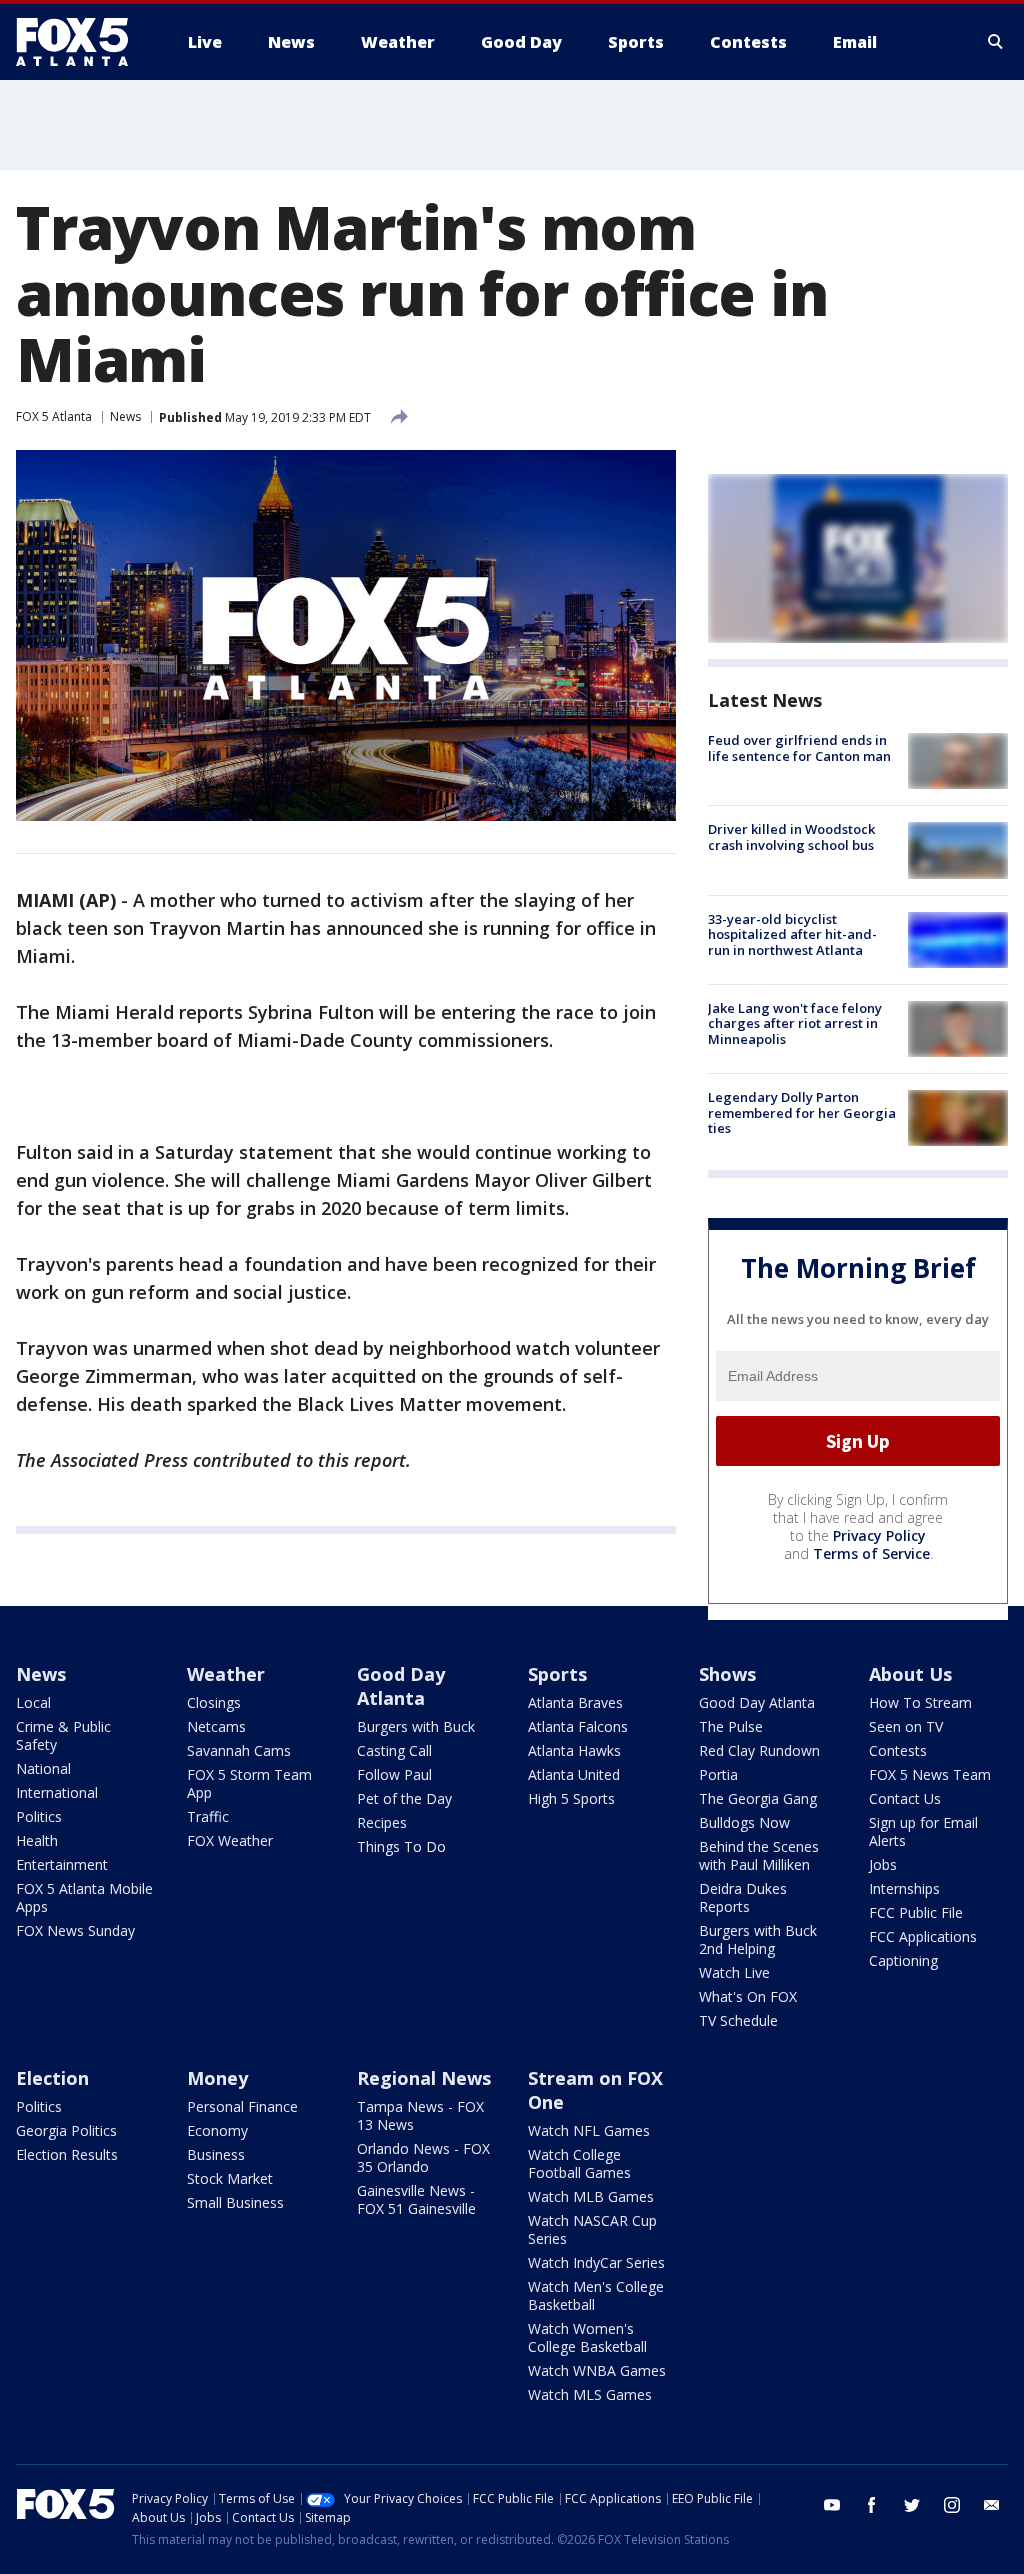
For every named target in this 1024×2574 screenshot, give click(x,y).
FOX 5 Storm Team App (249, 1783)
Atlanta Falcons (578, 1726)
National (43, 1768)
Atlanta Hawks (574, 1750)
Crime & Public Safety (63, 1735)
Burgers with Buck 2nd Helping (758, 1939)
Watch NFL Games (589, 2130)
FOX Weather (230, 1840)
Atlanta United (574, 1774)
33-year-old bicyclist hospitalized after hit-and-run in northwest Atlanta (792, 934)
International (57, 1792)
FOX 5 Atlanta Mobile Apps (84, 1897)
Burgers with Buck (416, 1726)
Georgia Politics (66, 2130)
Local (33, 1702)
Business (216, 2154)
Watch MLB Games (591, 2196)
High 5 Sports (571, 1798)
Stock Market (230, 2178)
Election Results (67, 2154)
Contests (898, 1750)
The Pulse (731, 1726)
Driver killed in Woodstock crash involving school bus (791, 837)
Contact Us (905, 1798)
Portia (718, 1774)
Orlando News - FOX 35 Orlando (423, 2157)
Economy (217, 2130)
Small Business (235, 2202)
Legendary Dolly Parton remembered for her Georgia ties (802, 1112)
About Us (910, 1674)
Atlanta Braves (575, 1702)
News (125, 416)
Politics (39, 1816)
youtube (832, 2505)
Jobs (883, 1864)
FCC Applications (923, 1936)
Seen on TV (906, 1726)
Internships (904, 1888)
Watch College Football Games (579, 2163)
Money (217, 2078)
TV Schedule (738, 2020)
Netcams (216, 1726)
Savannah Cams (239, 1750)
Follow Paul (394, 1774)
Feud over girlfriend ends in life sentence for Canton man (799, 748)
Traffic (208, 1816)
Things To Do (401, 1846)
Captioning (903, 1960)
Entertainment (62, 1864)
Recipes (382, 1822)
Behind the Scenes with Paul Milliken (759, 1855)
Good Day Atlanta (401, 1686)
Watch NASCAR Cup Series (592, 2229)
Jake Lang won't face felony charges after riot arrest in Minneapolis (795, 1023)
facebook (872, 2505)
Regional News (424, 2078)
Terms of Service (871, 1553)
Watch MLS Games (590, 2394)
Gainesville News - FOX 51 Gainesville (416, 2199)
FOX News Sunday (75, 1930)
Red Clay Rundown (759, 1750)
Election (52, 2078)
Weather (226, 1674)
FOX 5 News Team (930, 1774)
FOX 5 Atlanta (54, 416)
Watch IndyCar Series (596, 2262)
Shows (727, 1674)
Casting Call (394, 1750)
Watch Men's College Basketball (596, 2295)
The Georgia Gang (758, 1798)
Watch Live (734, 1972)
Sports (557, 1674)
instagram (952, 2505)
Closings (214, 1702)
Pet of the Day (404, 1798)
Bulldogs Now (744, 1822)
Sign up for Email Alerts (923, 1831)
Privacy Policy (879, 1535)
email (992, 2505)
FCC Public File (916, 1912)
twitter (912, 2505)
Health (37, 1840)
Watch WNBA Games (597, 2370)
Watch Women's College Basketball (587, 2337)
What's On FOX (748, 1996)
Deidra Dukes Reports (743, 1897)
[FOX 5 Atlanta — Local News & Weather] (82, 42)
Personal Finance (242, 2106)
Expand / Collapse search (996, 42)
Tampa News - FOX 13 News (420, 2115)
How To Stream (920, 1702)
